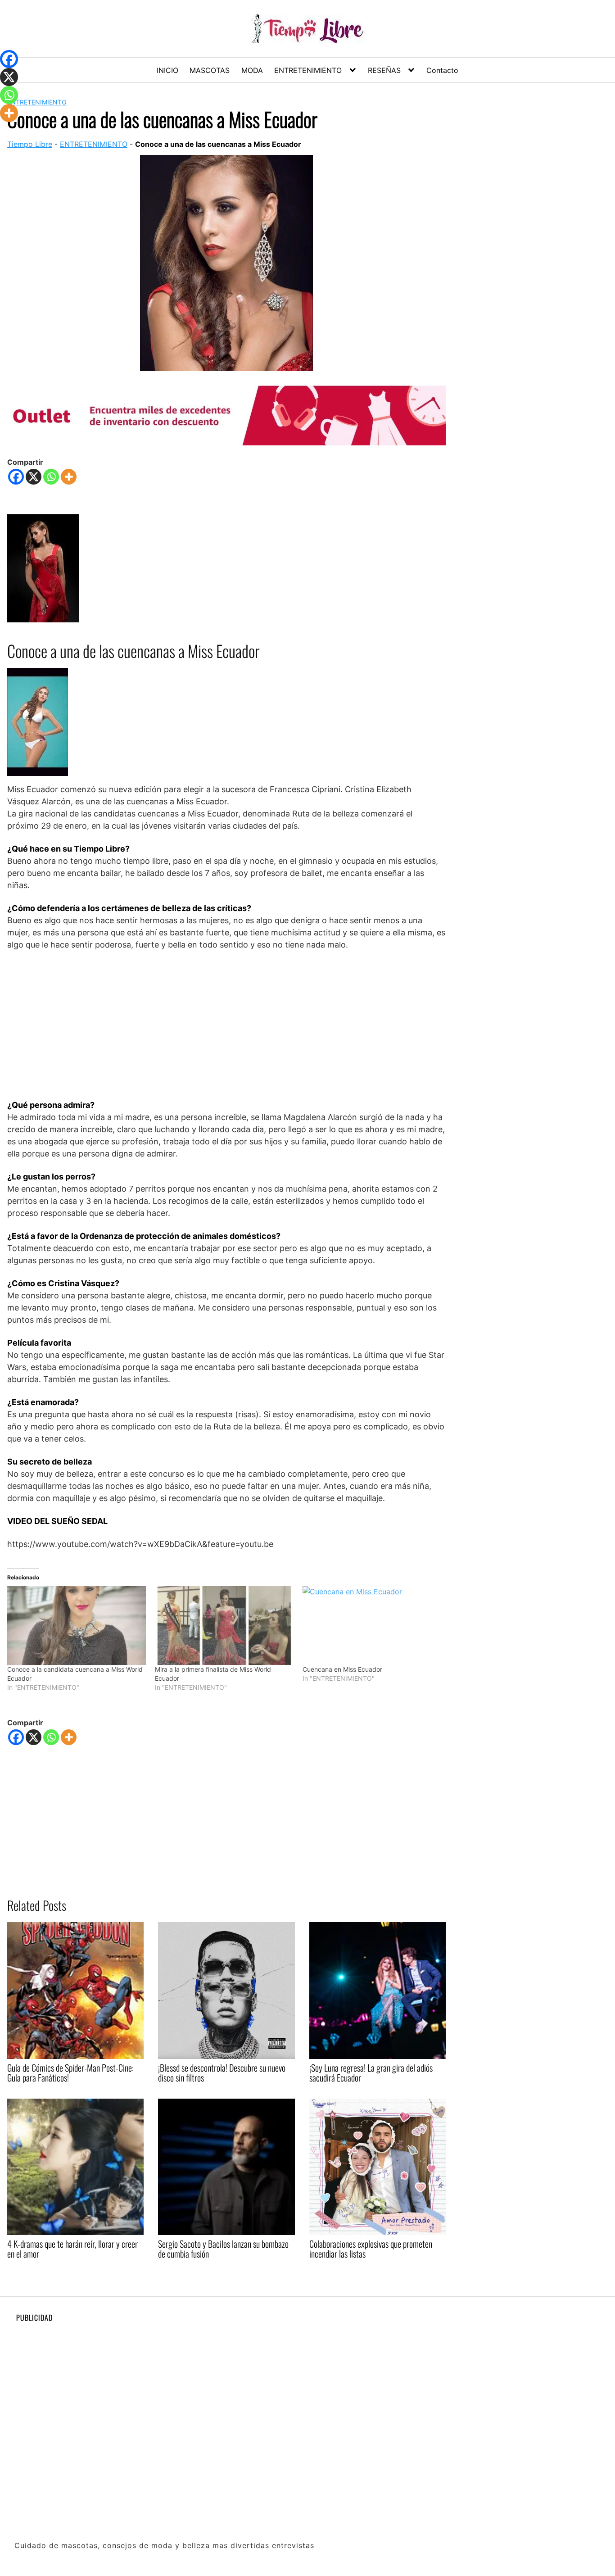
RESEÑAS (384, 70)
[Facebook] (16, 477)
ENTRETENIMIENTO (308, 70)
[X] (34, 477)
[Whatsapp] (51, 477)
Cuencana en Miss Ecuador (342, 1669)
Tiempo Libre (30, 144)
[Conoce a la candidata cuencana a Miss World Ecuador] (77, 1626)
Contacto (442, 70)
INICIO (167, 70)
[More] (69, 477)
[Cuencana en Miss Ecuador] (372, 1626)
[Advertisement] (226, 1025)
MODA (252, 70)
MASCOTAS (210, 70)
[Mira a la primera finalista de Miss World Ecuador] (224, 1626)
